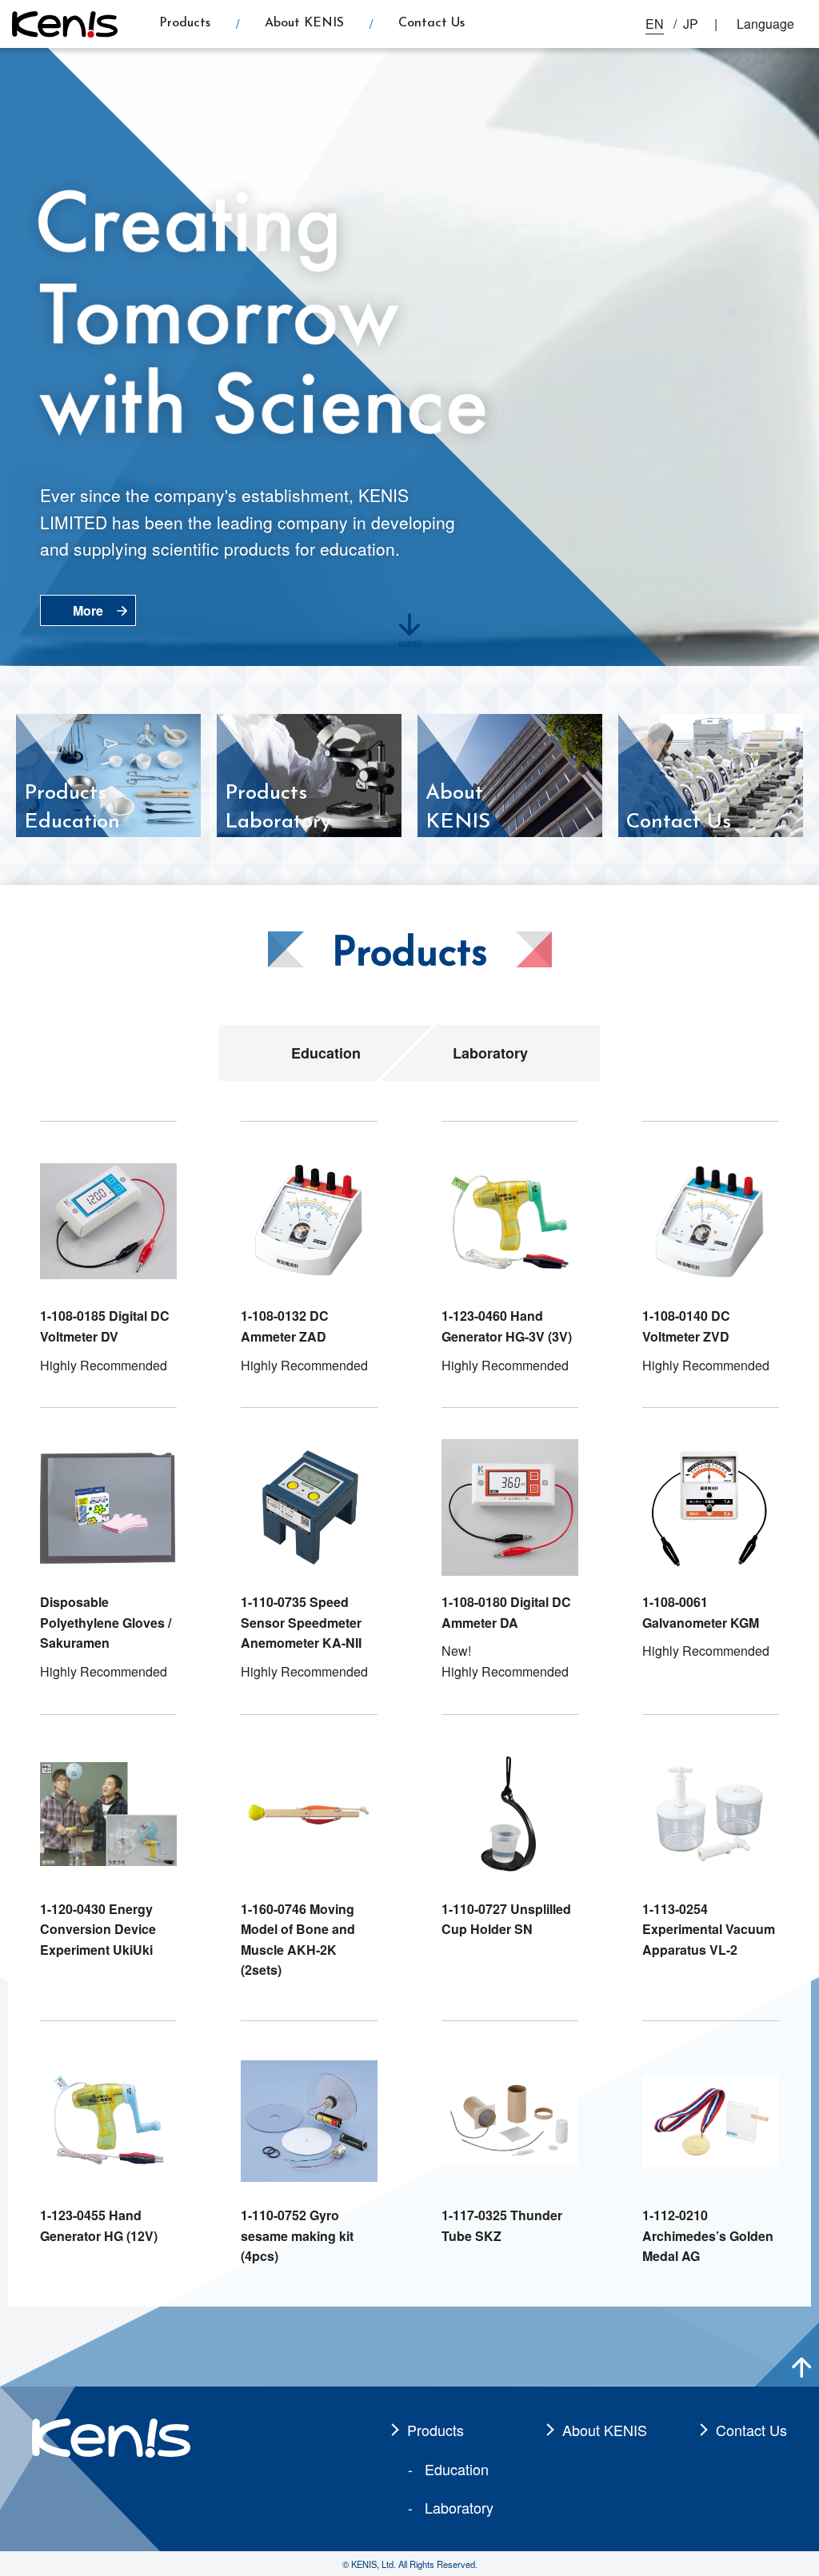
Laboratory (490, 1053)
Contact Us (431, 23)
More (88, 610)
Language (765, 24)
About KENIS (304, 23)
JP (691, 24)
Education (326, 1053)
